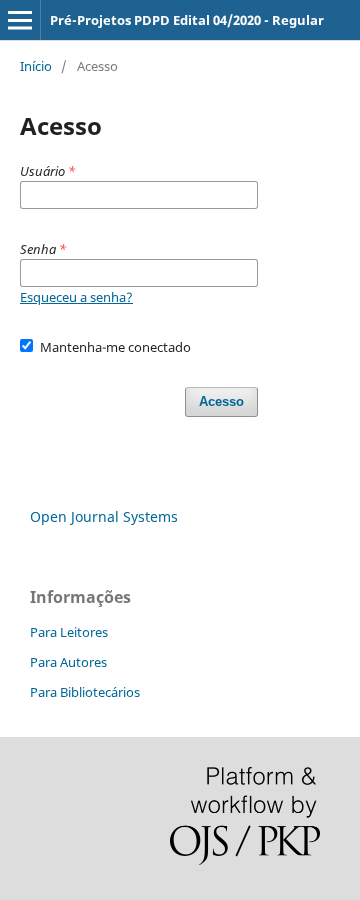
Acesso (221, 401)
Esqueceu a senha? (76, 297)
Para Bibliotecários (85, 692)
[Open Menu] (20, 20)
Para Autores (68, 662)
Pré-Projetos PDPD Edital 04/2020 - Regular (187, 20)
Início (36, 66)
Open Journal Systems (104, 516)
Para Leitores (69, 632)
